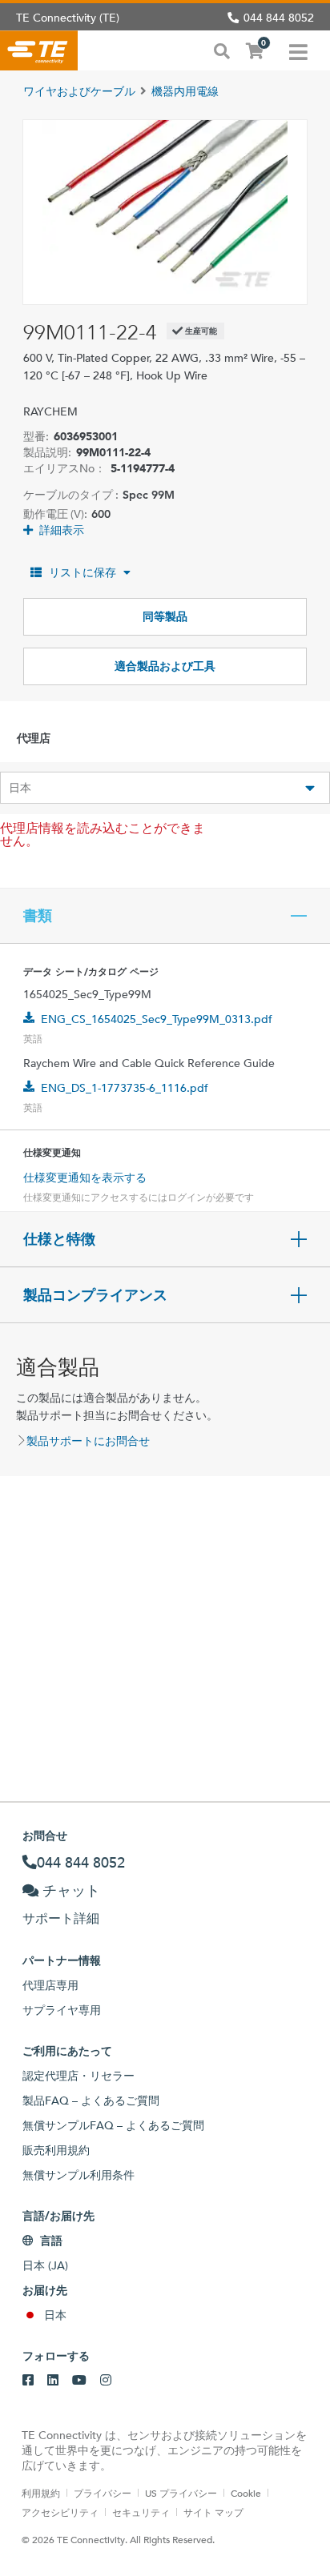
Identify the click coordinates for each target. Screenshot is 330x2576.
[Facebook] (28, 2381)
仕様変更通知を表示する (85, 1178)
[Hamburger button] (298, 50)
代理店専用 (50, 1985)
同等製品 (165, 616)
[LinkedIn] (53, 2381)
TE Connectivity (39, 50)
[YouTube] (79, 2381)
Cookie (246, 2493)
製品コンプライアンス (95, 1295)
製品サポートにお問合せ (88, 1441)
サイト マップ (213, 2512)
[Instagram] (106, 2381)
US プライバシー (181, 2493)
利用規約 (41, 2493)
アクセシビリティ (60, 2512)
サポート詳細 (61, 1918)
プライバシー (103, 2493)
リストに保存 (82, 572)
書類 (38, 916)
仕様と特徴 (59, 1239)
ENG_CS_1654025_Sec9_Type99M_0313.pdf (157, 1019)
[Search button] (222, 50)
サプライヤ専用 (62, 2010)
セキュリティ (141, 2512)
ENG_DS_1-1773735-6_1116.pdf (125, 1088)
